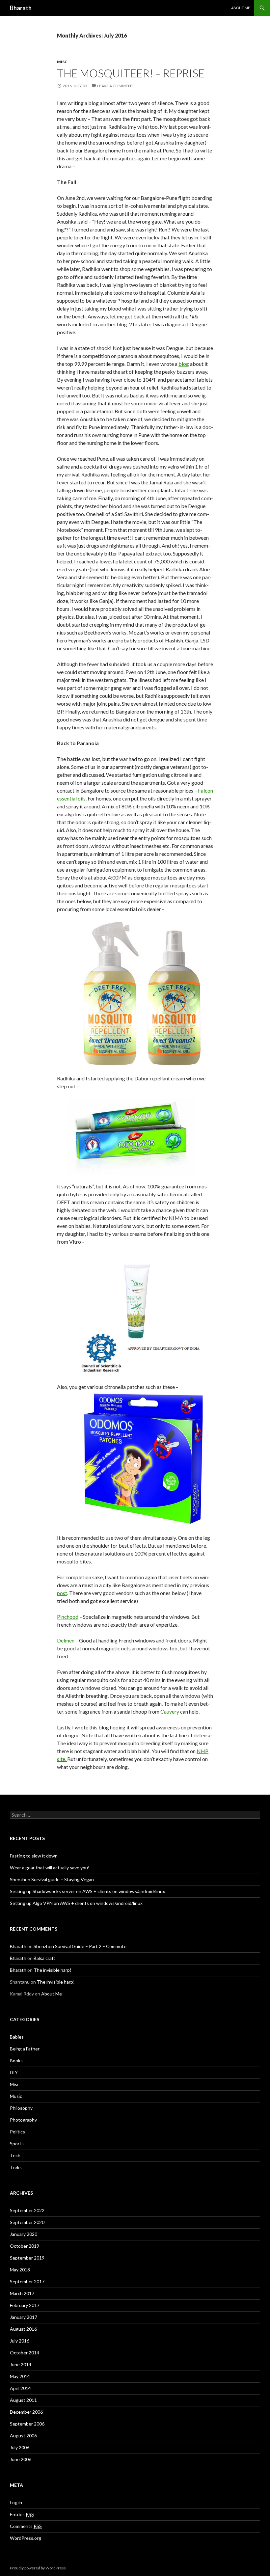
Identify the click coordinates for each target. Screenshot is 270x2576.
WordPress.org (26, 2538)
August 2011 (23, 2400)
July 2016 (20, 2341)
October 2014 (25, 2353)
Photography (23, 2120)
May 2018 (20, 2270)
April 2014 (20, 2388)
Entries (22, 2514)
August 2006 (23, 2436)
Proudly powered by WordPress (38, 2568)
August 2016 (23, 2329)
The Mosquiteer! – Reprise (131, 73)
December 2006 (26, 2412)
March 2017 (22, 2293)
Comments (26, 2526)
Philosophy (21, 2108)
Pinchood (68, 1617)
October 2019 (25, 2246)
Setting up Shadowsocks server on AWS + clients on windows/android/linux (87, 1891)
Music (16, 2096)
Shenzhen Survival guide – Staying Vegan (52, 1879)
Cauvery (170, 1711)
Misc (62, 62)
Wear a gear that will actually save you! (50, 1868)
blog (184, 364)
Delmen (66, 1640)
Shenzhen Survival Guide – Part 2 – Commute (80, 1946)
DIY (14, 2072)
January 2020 (24, 2234)
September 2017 (27, 2281)
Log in (16, 2502)
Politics (17, 2132)
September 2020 (27, 2222)
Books (16, 2061)
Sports (17, 2143)
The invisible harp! (53, 1970)
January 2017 (24, 2317)
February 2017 (25, 2305)
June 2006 (21, 2459)
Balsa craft (44, 1958)
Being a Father (25, 2049)
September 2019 (27, 2258)
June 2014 (21, 2364)
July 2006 (20, 2447)
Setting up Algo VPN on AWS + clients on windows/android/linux (76, 1903)
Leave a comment (115, 86)
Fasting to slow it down (34, 1856)
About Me (241, 8)
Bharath (21, 8)
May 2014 (20, 2376)
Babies (17, 2037)
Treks (16, 2167)
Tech (15, 2155)
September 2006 (27, 2424)
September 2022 (27, 2210)
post (62, 1593)
